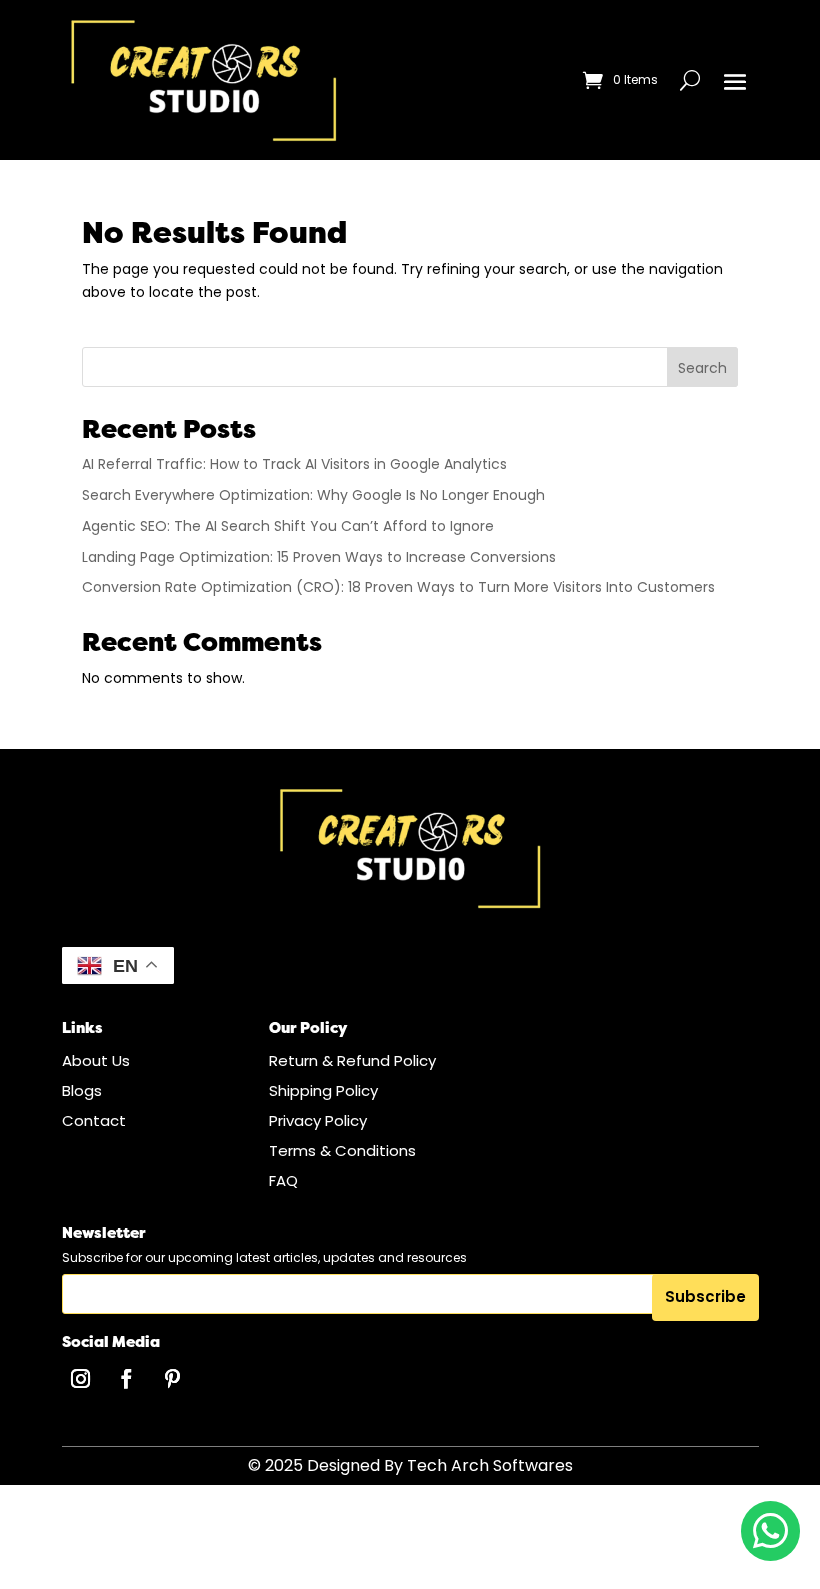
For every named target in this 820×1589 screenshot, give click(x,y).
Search (702, 368)
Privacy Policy (318, 1120)
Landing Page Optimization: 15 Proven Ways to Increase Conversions (319, 557)
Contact (94, 1120)
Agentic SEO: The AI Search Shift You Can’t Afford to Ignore (288, 526)
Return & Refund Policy (352, 1060)
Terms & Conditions (342, 1150)
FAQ (283, 1180)
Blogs (82, 1090)
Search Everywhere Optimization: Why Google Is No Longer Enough (313, 495)
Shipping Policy (323, 1090)
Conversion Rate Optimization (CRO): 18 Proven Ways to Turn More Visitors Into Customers (398, 587)
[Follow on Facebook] (127, 1379)
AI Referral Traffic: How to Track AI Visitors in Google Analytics (294, 464)
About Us (96, 1060)
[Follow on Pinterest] (173, 1379)
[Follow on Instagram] (81, 1379)
